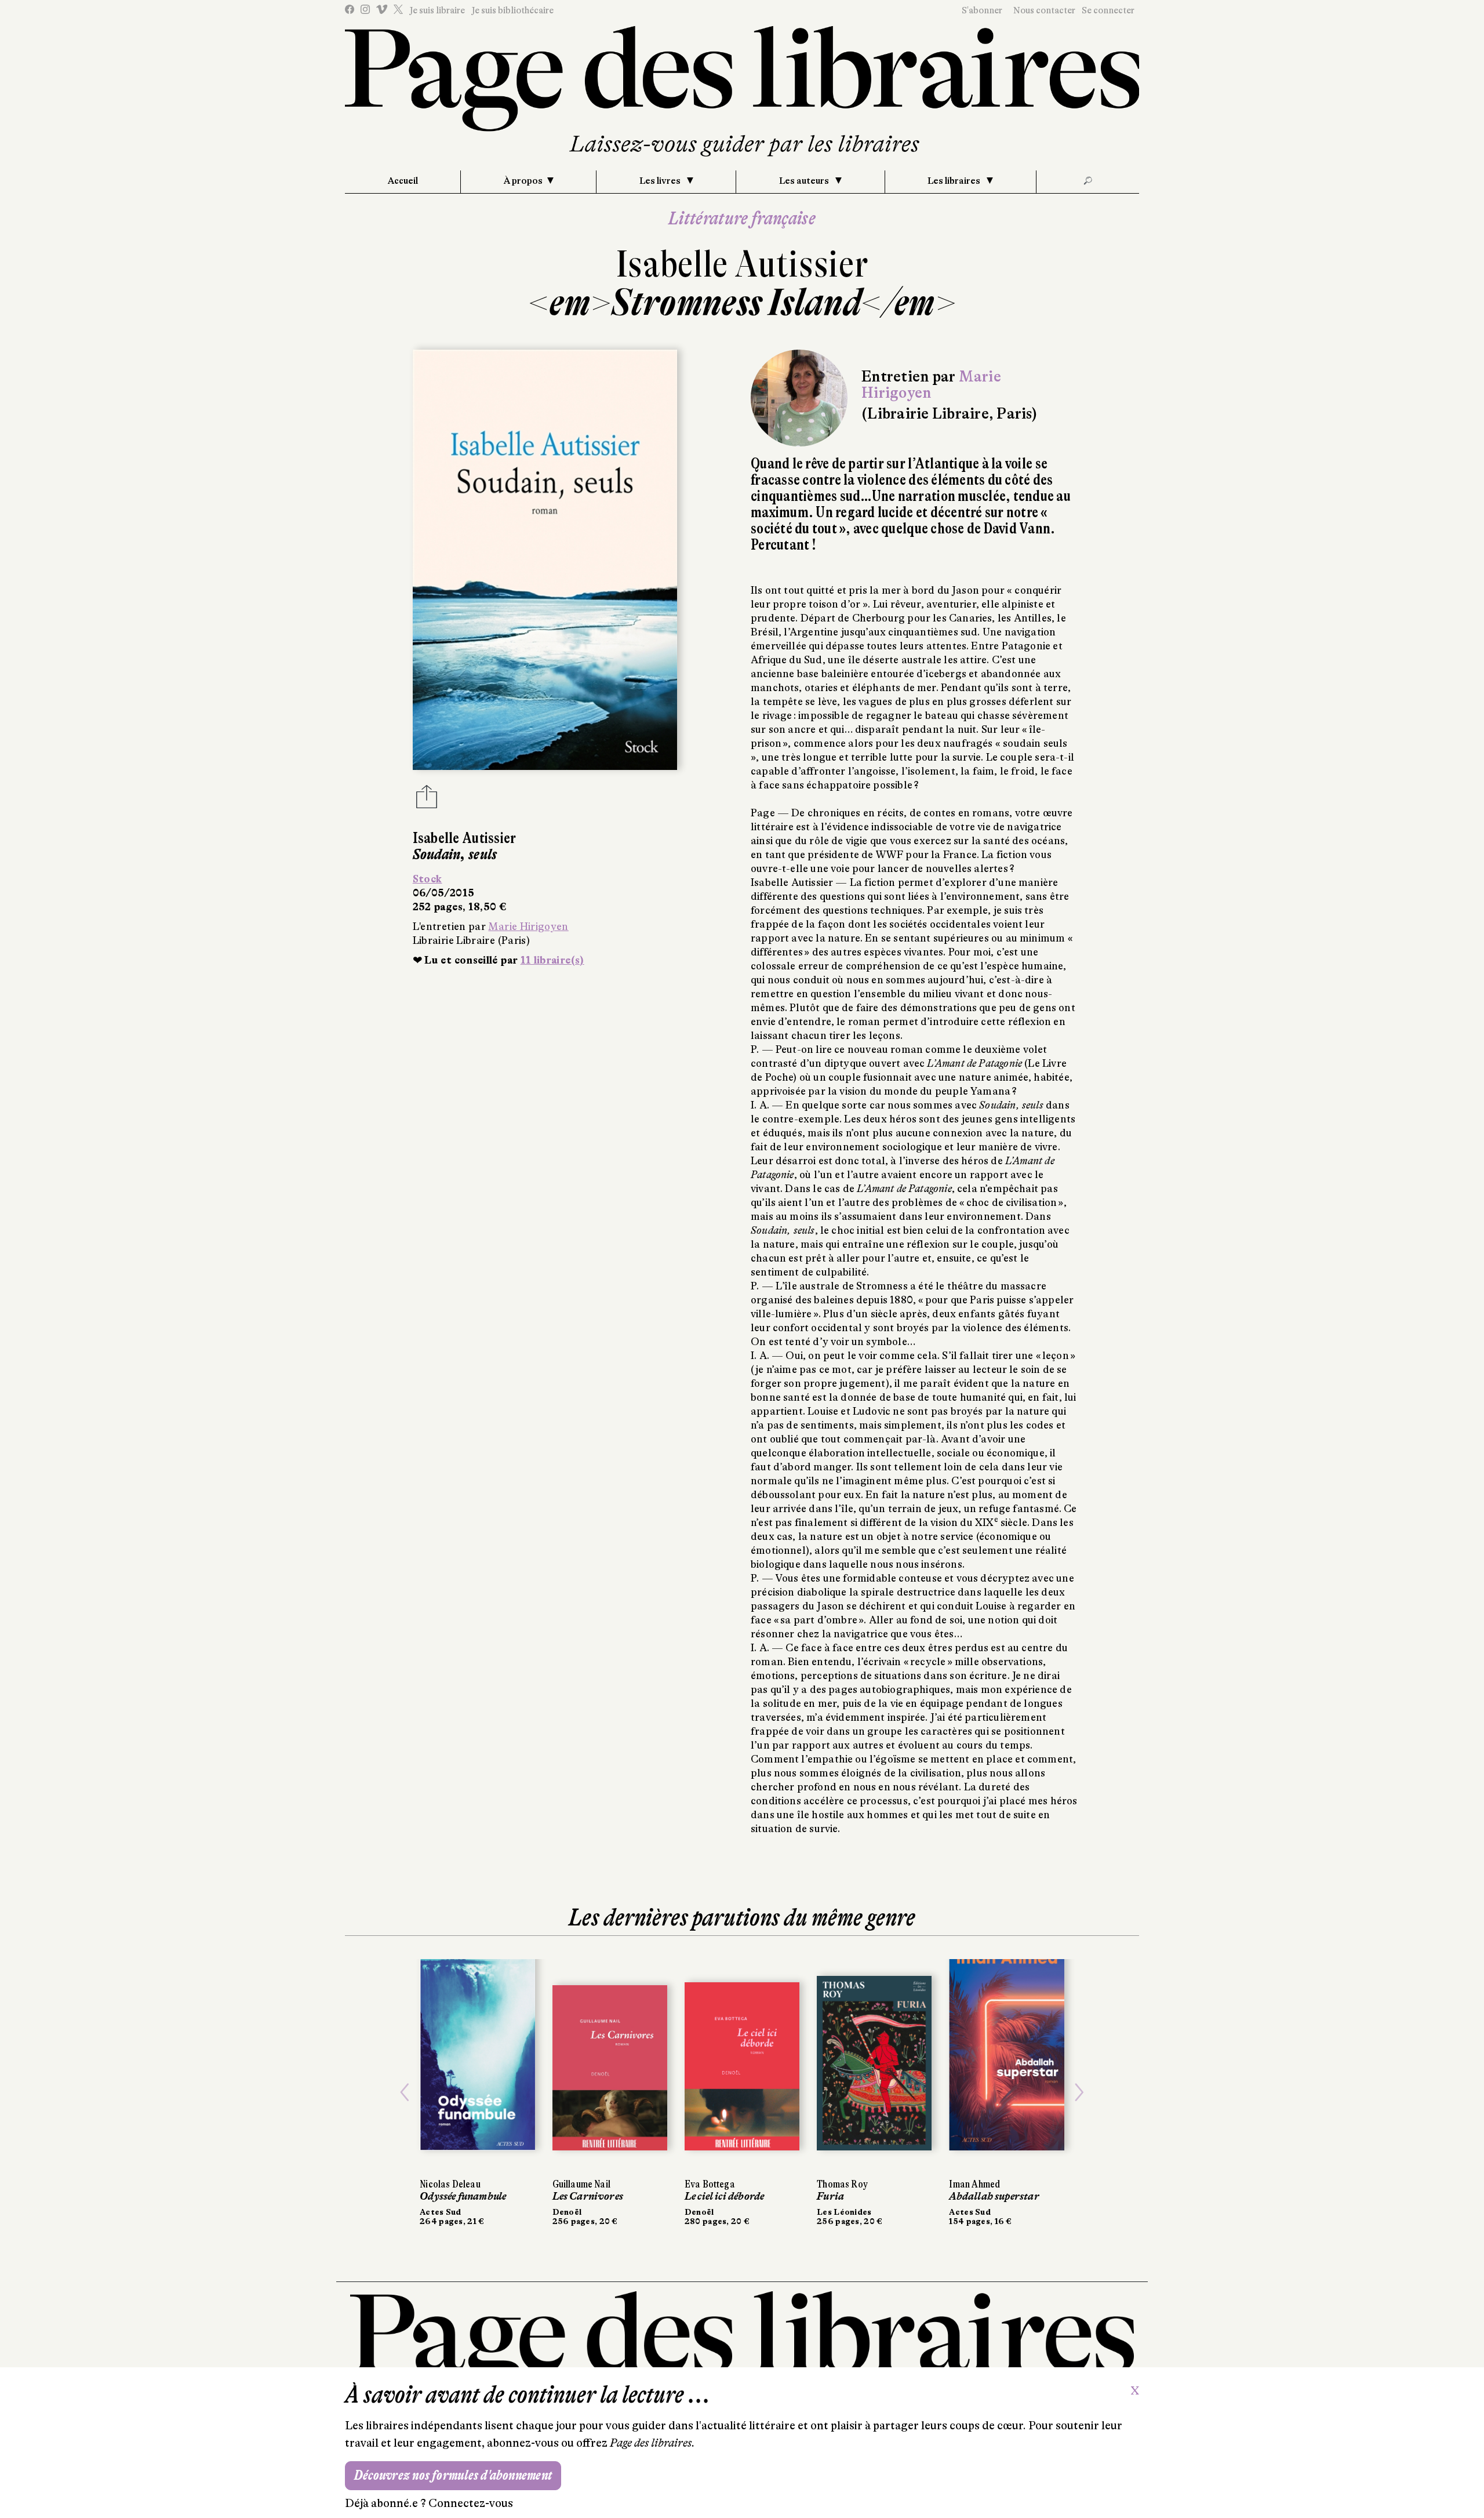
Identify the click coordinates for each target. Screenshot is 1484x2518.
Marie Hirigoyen (528, 926)
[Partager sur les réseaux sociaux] (427, 800)
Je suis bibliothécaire (512, 10)
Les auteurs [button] (805, 181)
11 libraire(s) (552, 960)
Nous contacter (1044, 10)
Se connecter (1108, 10)
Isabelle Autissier (742, 264)
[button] (405, 2092)
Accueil (403, 181)
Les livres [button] (661, 181)
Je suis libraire (437, 10)
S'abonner (982, 10)
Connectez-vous (471, 2503)
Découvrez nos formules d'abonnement (453, 2475)
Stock (428, 879)
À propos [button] (523, 181)
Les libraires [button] (955, 181)
